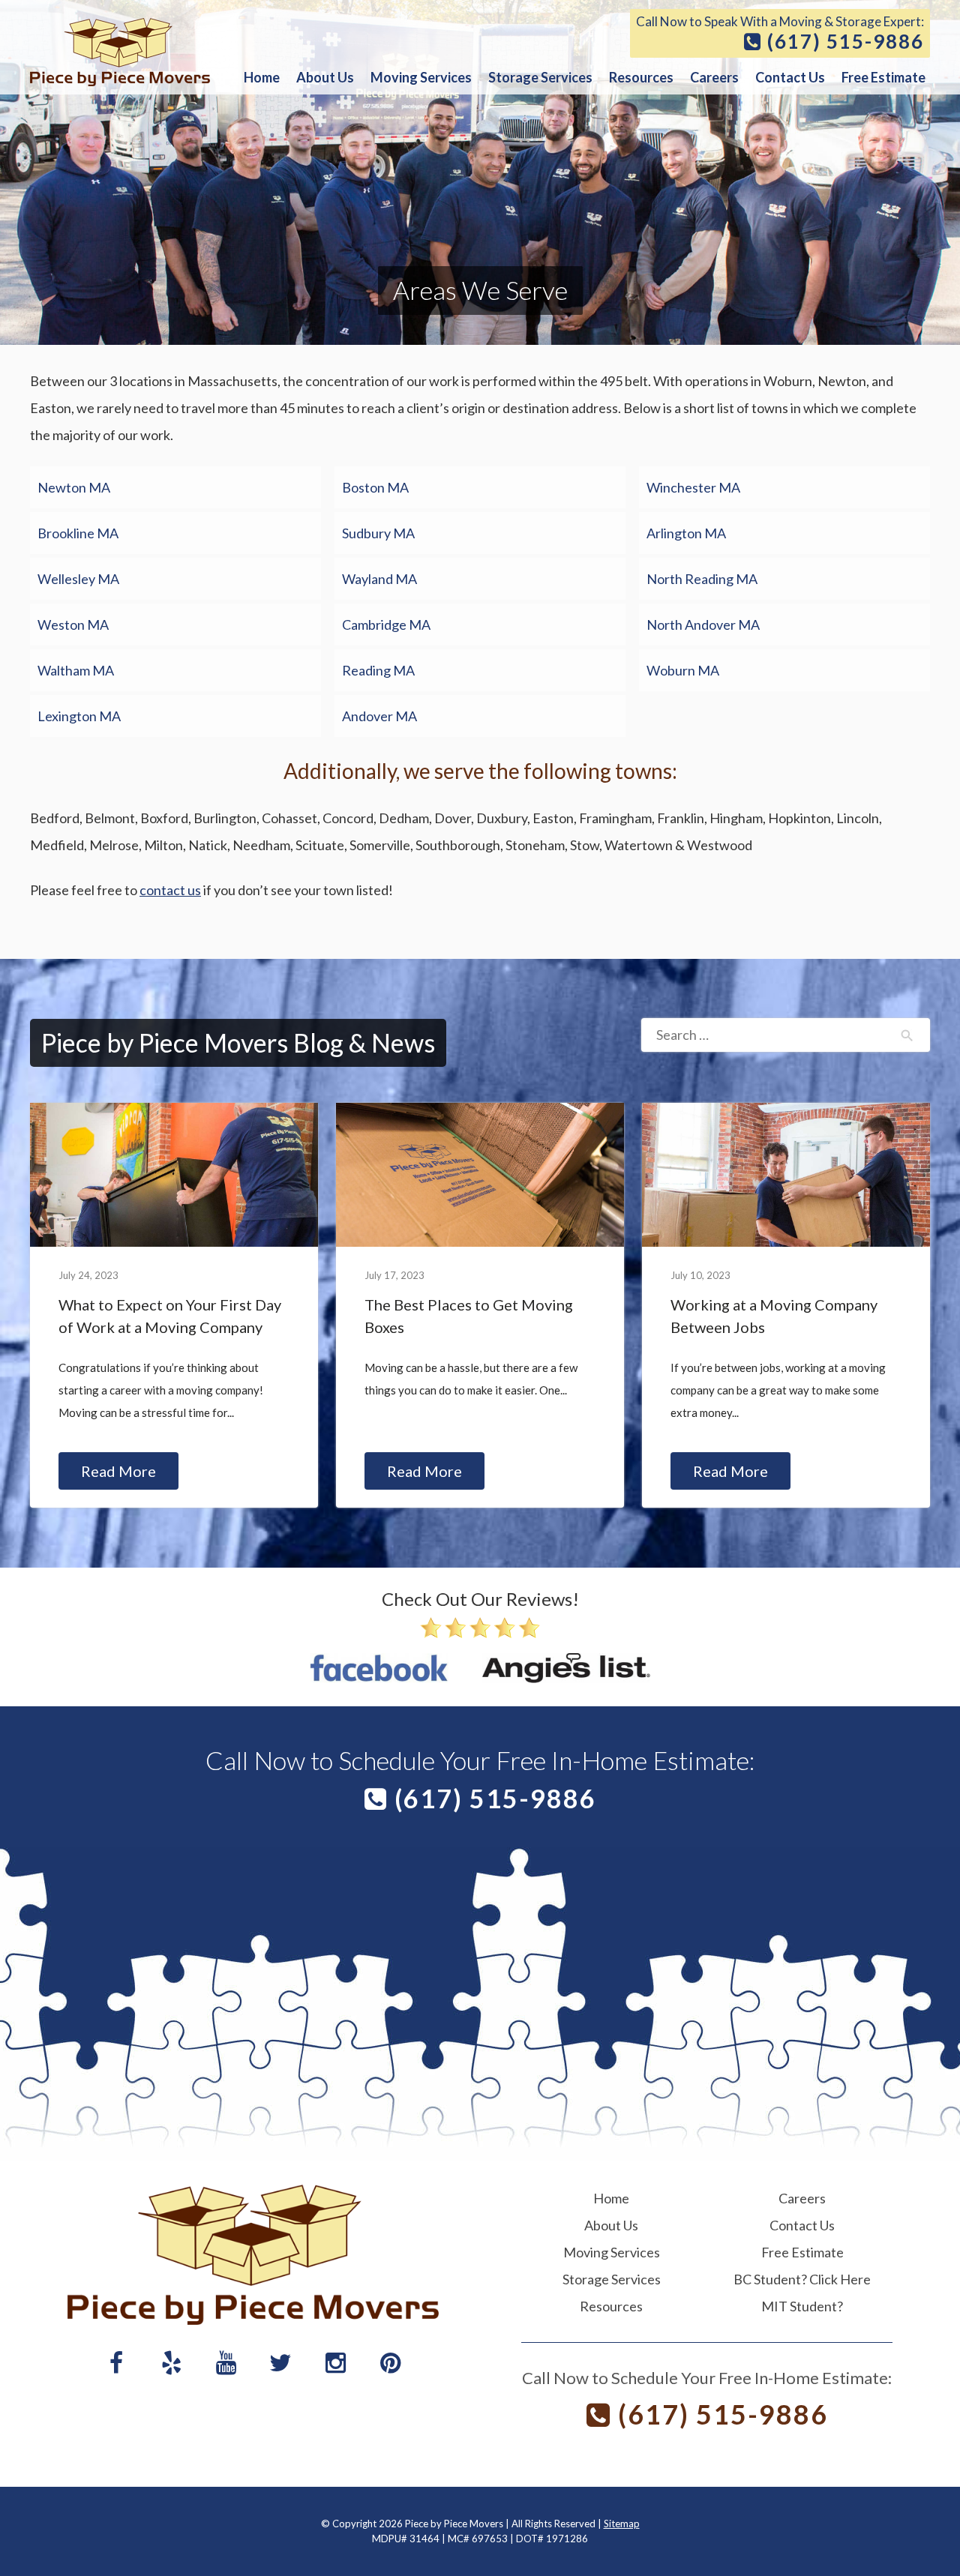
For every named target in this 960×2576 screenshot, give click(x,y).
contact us (170, 890)
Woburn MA (683, 670)
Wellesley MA (78, 579)
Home (262, 77)
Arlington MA (686, 533)
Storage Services (540, 77)
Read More (118, 1471)
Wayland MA (379, 579)
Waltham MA (76, 670)
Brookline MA (78, 533)
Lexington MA (79, 716)
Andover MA (379, 716)
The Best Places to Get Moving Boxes (469, 1316)
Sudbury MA (378, 533)
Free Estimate (883, 77)
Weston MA (73, 625)
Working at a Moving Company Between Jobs (774, 1316)
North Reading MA (702, 579)
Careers (714, 77)
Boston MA (375, 487)
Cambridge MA (386, 625)
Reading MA (378, 670)
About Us (325, 77)
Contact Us (790, 77)
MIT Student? (802, 2306)
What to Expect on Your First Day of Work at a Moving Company (170, 1316)
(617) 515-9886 (843, 42)
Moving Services (421, 77)
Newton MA (74, 487)
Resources (641, 77)
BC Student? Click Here (802, 2279)
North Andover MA (703, 625)
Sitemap (622, 2524)
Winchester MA (693, 487)
